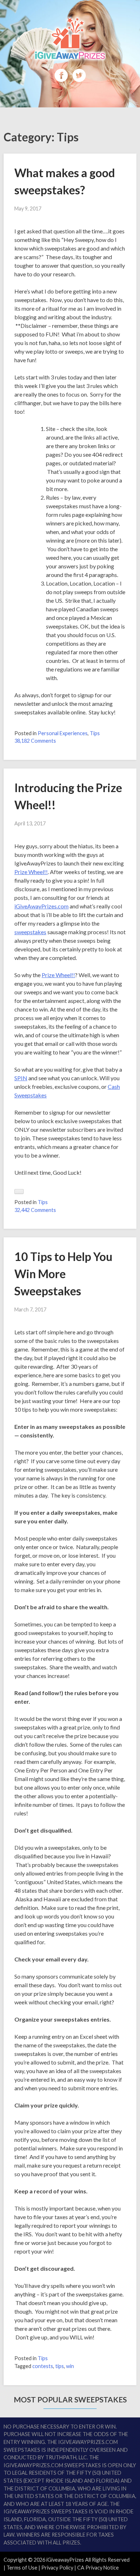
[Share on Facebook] (62, 80)
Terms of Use (22, 2568)
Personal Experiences (63, 733)
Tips (95, 733)
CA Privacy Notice (98, 2568)
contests (43, 2366)
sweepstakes (30, 932)
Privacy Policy (57, 2568)
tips (60, 2366)
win (70, 2366)
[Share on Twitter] (79, 80)
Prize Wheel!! (31, 872)
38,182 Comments (35, 741)
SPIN (21, 1078)
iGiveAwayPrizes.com (41, 906)
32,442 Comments (35, 1210)
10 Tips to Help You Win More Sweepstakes (63, 1274)
